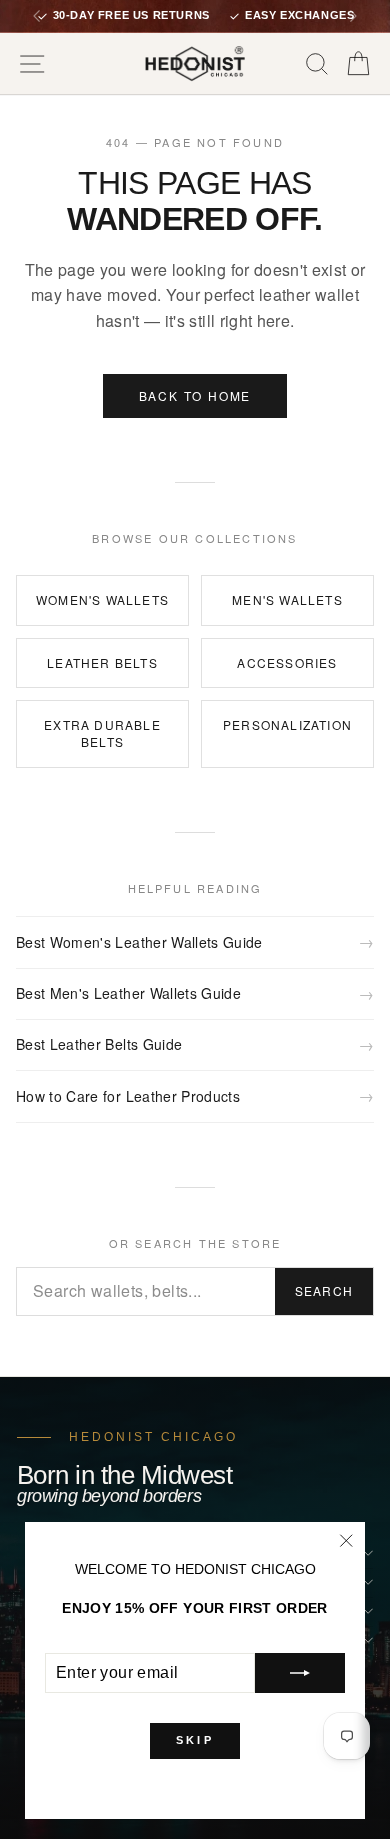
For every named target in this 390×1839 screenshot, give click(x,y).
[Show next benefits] (353, 16)
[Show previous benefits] (37, 16)
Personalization (287, 724)
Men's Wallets (287, 599)
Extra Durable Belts (102, 733)
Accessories (287, 662)
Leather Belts (102, 662)
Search (324, 1290)
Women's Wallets (102, 599)
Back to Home (195, 395)
